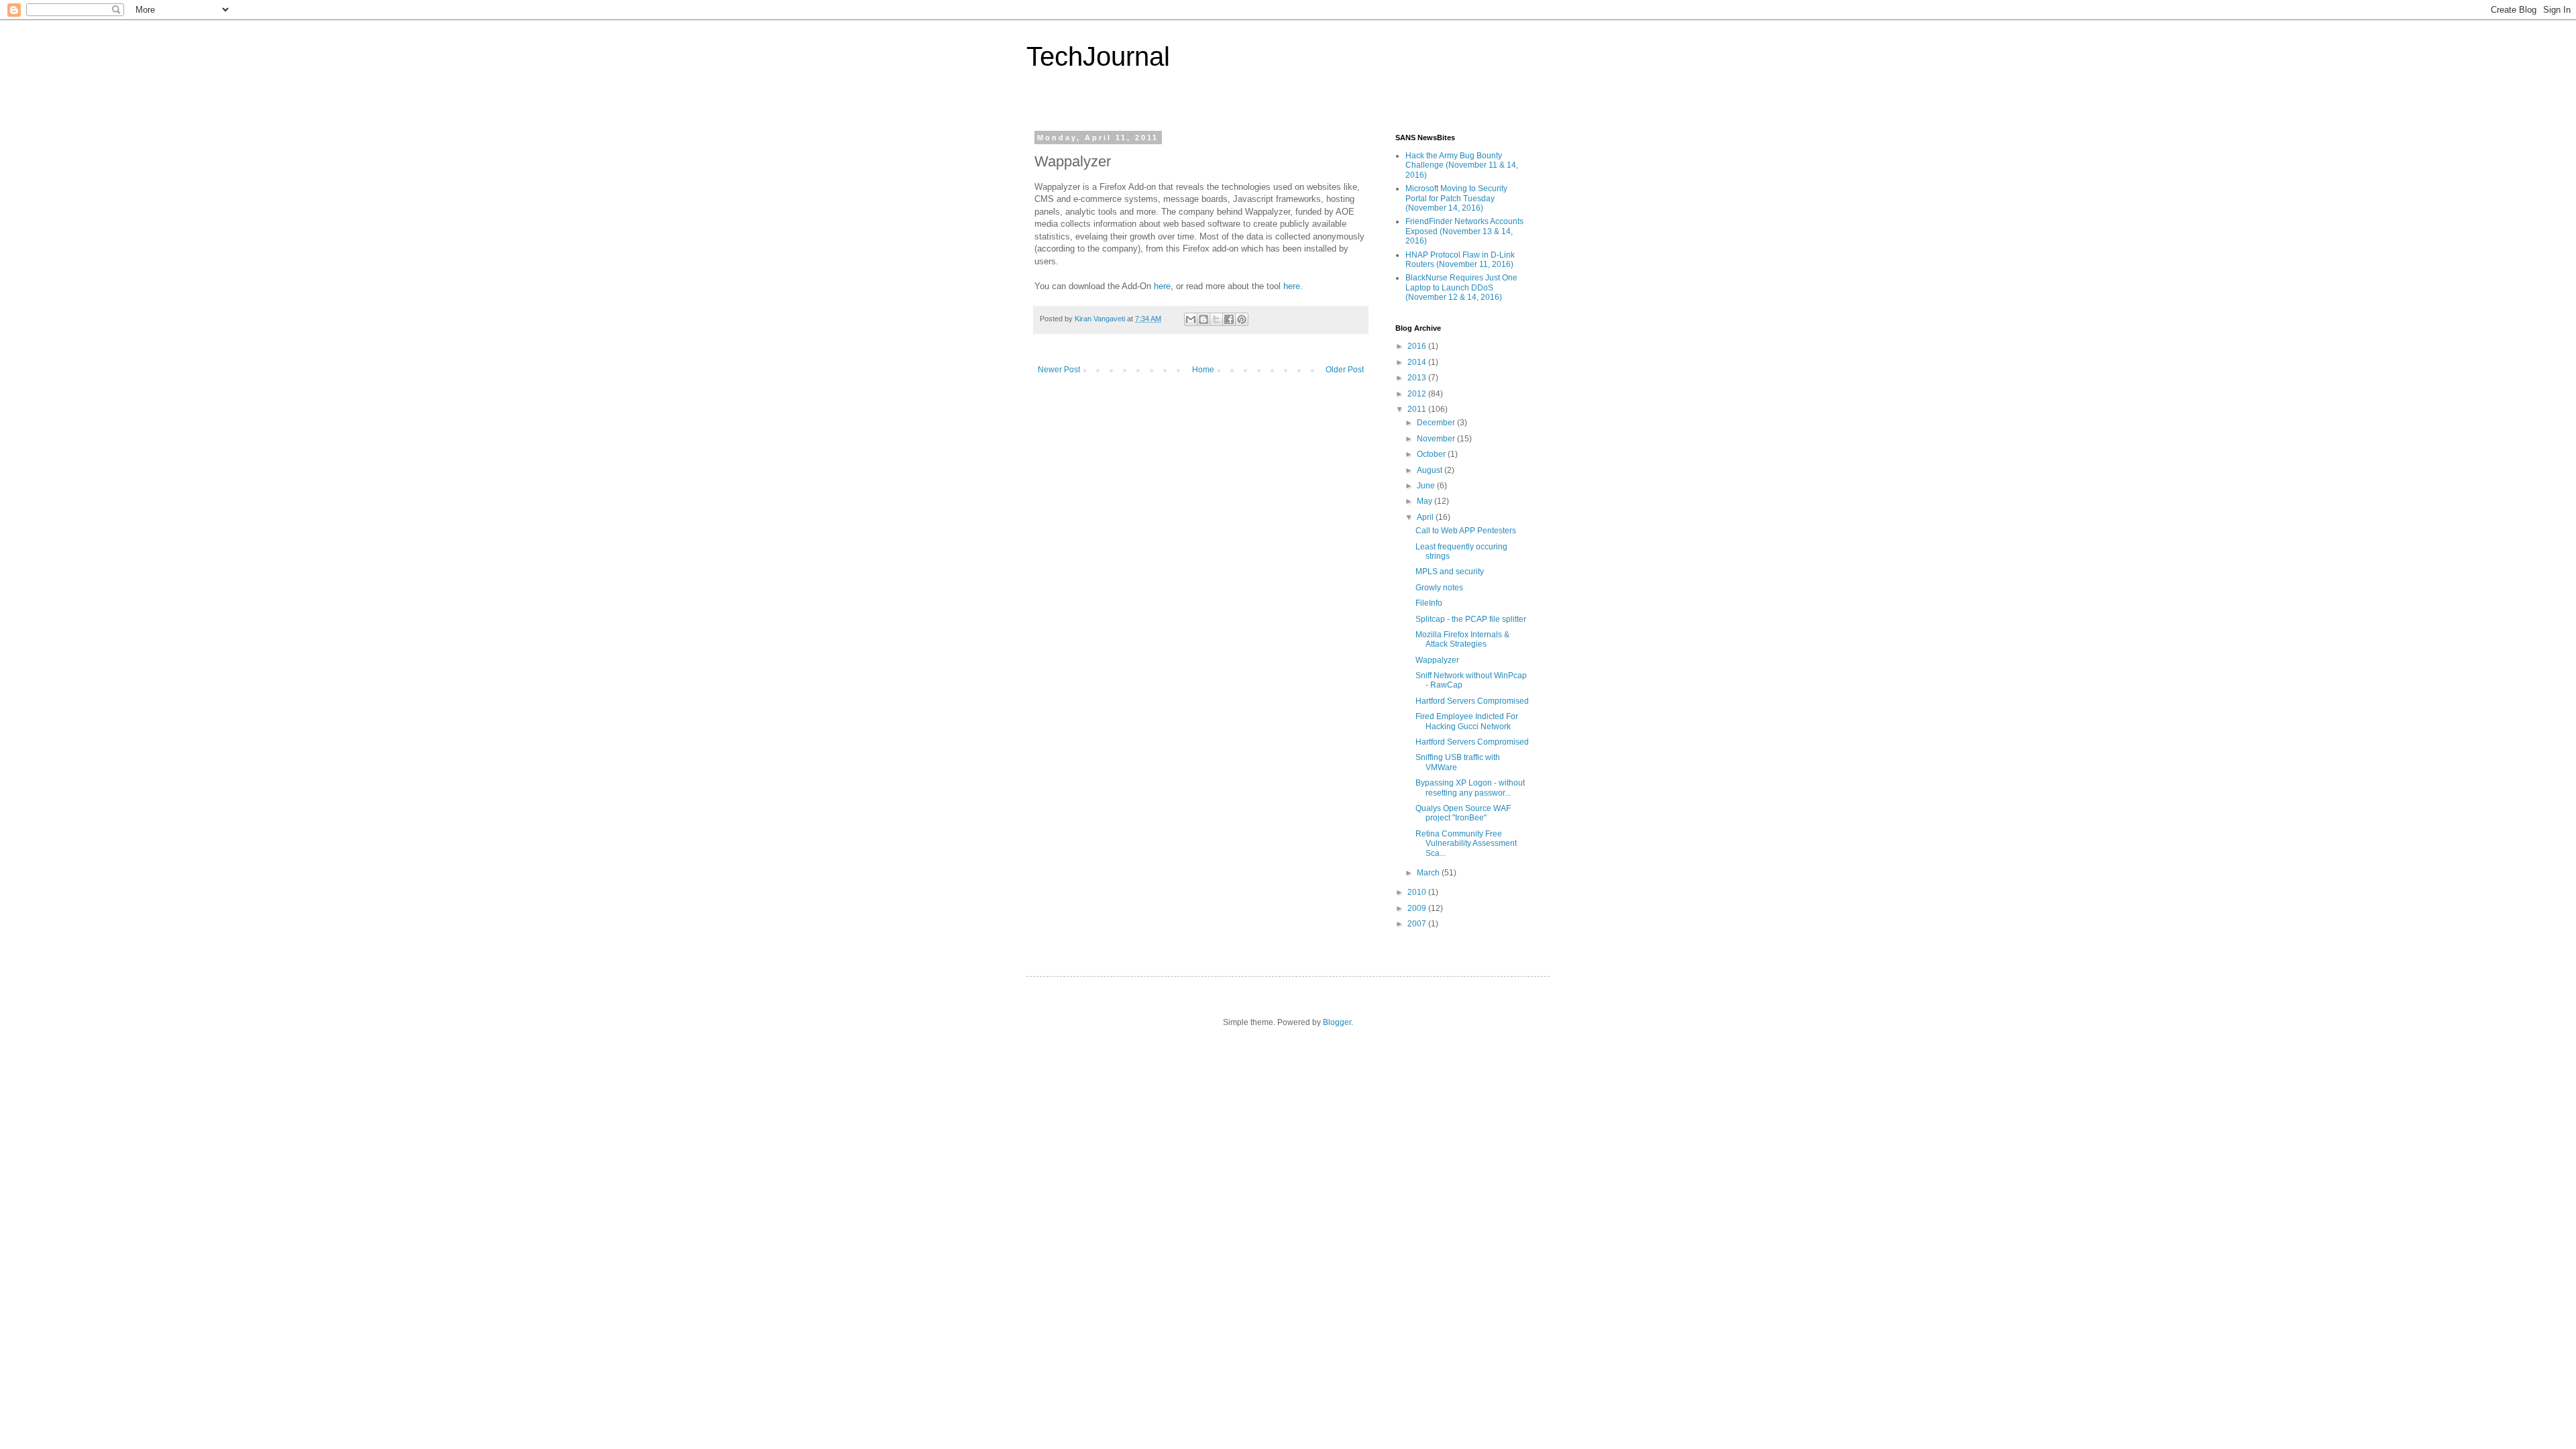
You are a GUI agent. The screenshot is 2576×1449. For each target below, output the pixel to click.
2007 (1418, 924)
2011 (1418, 409)
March (1429, 873)
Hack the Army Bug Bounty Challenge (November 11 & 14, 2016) (1462, 165)
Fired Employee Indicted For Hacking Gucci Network (1467, 721)
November (1437, 439)
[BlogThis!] (1203, 319)
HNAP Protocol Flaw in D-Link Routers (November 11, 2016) (1460, 260)
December (1437, 423)
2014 (1418, 362)
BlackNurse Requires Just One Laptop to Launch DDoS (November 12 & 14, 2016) (1461, 287)
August (1431, 470)
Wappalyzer (1437, 660)
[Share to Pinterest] (1242, 319)
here (1162, 286)
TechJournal (1098, 56)
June (1427, 486)
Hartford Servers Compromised (1472, 701)
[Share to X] (1216, 319)
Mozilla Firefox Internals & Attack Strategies (1462, 639)
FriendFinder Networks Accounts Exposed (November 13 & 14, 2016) (1464, 231)
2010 (1418, 892)
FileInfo (1429, 603)
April (1426, 517)
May (1426, 501)
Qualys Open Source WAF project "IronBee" (1463, 813)
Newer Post (1059, 370)
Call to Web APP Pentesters (1466, 531)
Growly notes (1439, 588)
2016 (1418, 346)
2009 (1418, 908)
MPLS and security (1450, 572)
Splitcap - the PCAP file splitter (1471, 619)
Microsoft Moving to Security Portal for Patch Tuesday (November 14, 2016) (1456, 198)
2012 (1418, 394)
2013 (1418, 378)
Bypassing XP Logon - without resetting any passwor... (1470, 788)
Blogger (1337, 1022)
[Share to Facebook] (1229, 319)
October (1432, 454)
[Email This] (1191, 319)
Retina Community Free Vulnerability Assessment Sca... (1466, 844)
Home (1203, 370)
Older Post (1345, 370)
